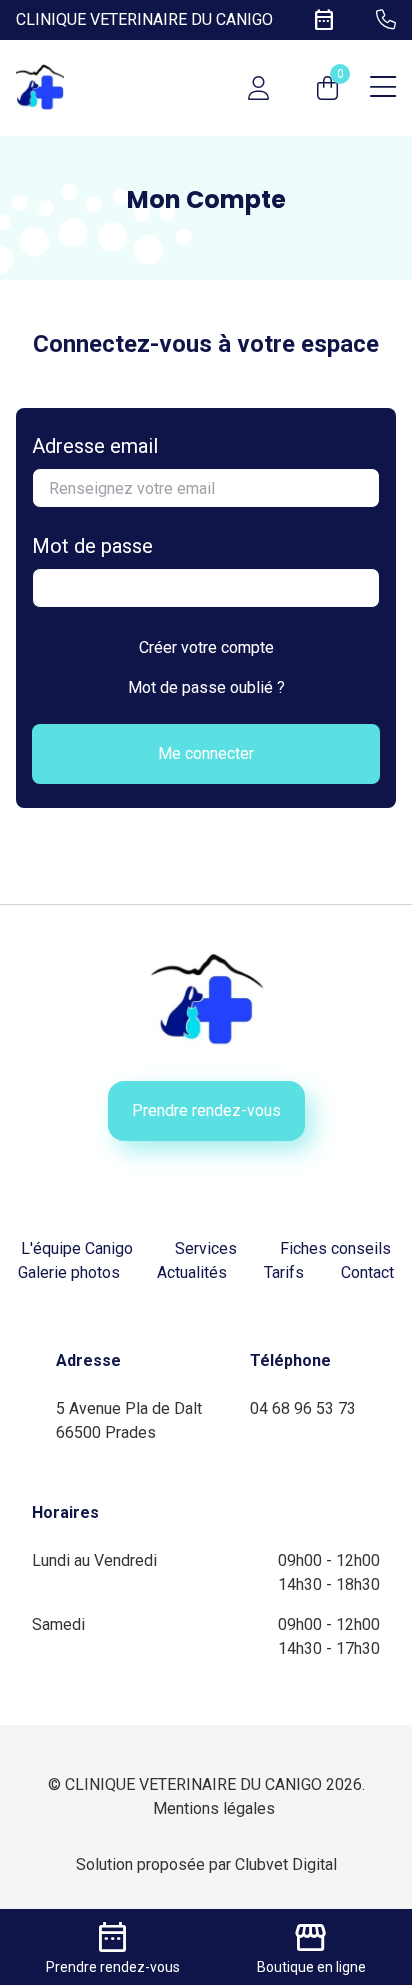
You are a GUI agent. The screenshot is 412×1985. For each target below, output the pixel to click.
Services (206, 1248)
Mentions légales (214, 1808)
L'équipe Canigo (77, 1248)
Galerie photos (69, 1272)
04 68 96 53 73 (303, 1408)
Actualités (192, 1272)
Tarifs (284, 1272)
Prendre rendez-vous (206, 1110)
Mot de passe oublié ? (206, 687)
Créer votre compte (206, 647)
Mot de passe (92, 546)
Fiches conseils (335, 1248)
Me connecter (206, 753)
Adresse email (95, 446)
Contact (367, 1272)
